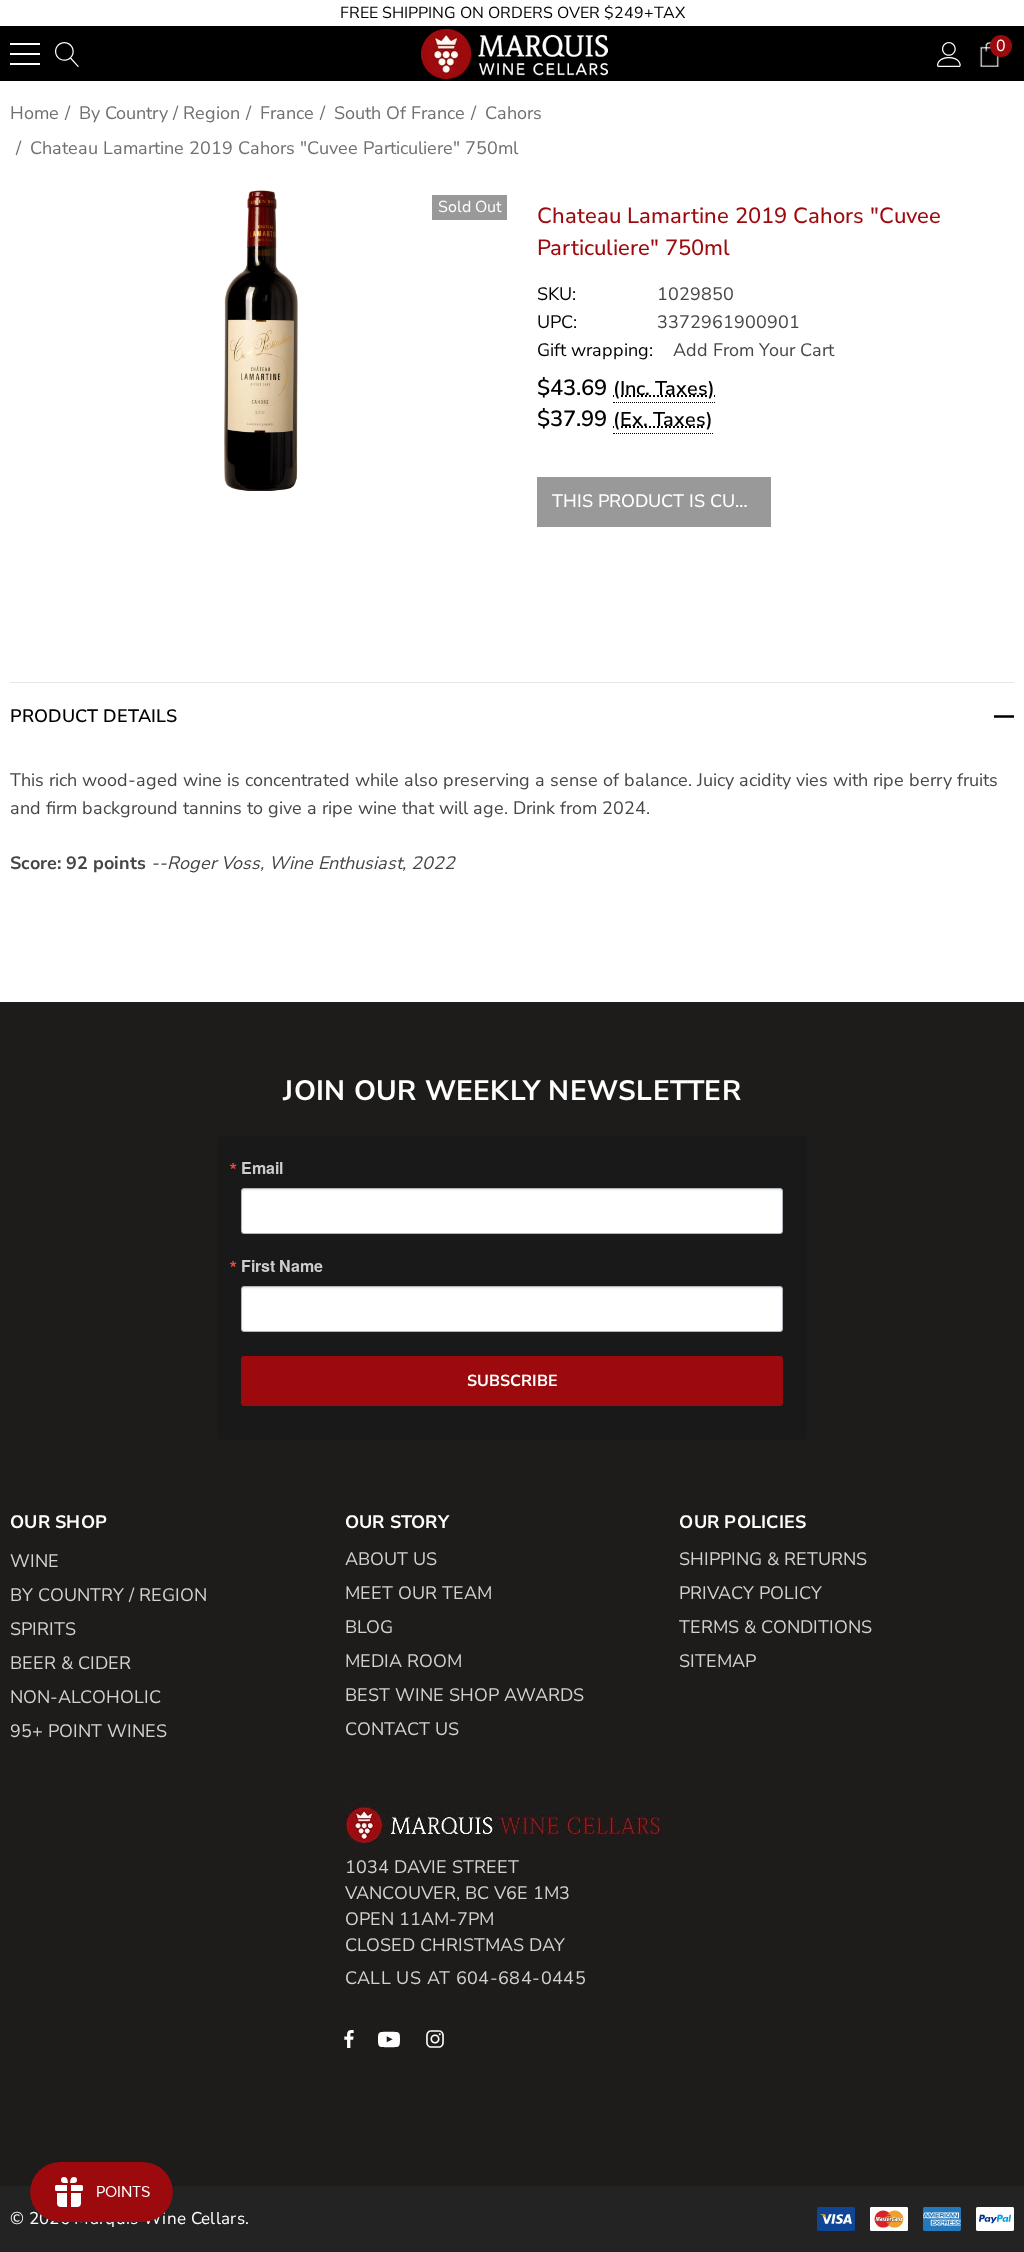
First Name (282, 1266)
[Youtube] (392, 2038)
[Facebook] (349, 2038)
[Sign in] (949, 53)
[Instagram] (438, 2038)
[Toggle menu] (25, 54)
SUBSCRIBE (512, 1381)
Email (262, 1168)
